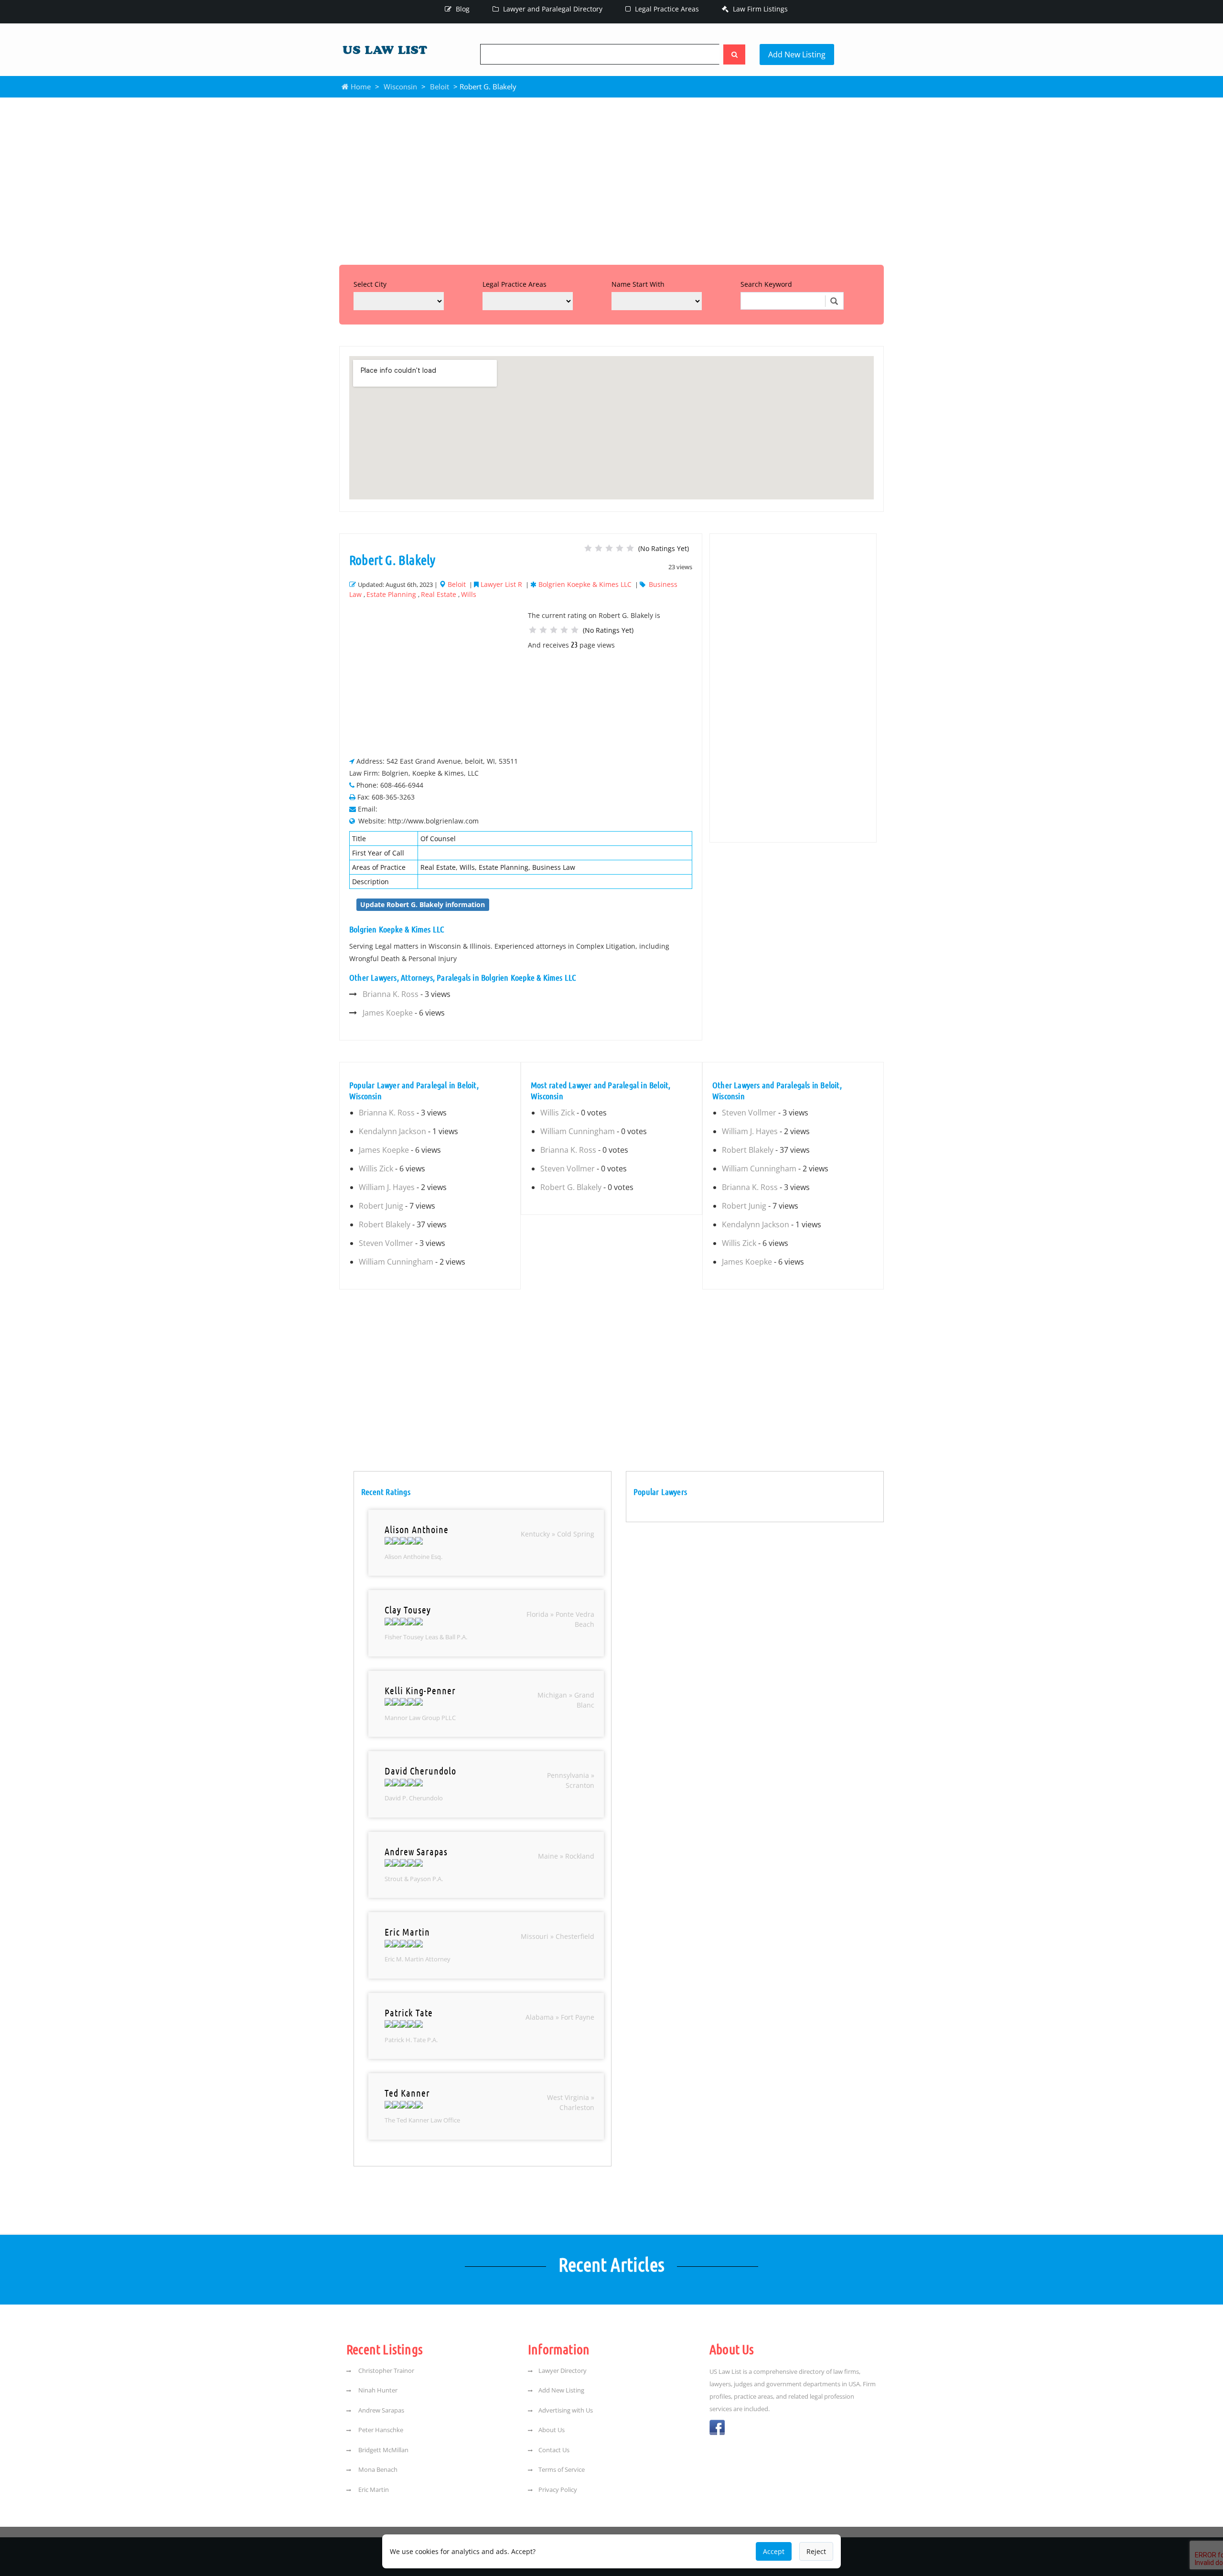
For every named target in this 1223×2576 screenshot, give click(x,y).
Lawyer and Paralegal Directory (552, 9)
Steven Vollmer (386, 1243)
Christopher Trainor (386, 2370)
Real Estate (439, 594)
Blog (462, 9)
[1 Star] (588, 548)
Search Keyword (766, 284)
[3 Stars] (609, 548)
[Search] (734, 54)
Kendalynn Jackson (392, 1131)
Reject (816, 2551)
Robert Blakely (385, 1224)
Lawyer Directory (563, 2370)
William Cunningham (396, 1262)
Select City (370, 284)
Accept (774, 2551)
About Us (552, 2430)
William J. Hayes (387, 1187)
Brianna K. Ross (391, 994)
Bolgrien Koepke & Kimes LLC (585, 584)
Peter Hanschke (380, 2430)
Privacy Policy (558, 2489)
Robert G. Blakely (571, 1187)
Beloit (440, 87)
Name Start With (638, 284)
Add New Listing (797, 54)
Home (360, 87)
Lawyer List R (501, 584)
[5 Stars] (630, 548)
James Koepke (388, 1013)
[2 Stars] (599, 548)
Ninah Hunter (377, 2390)
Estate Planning (391, 594)
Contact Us (554, 2450)
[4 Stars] (620, 548)
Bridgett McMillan (383, 2450)
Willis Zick (376, 1169)
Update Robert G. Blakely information (423, 904)
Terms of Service (562, 2469)
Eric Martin (373, 2489)
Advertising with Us (566, 2410)
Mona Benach (377, 2469)
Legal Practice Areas (666, 9)
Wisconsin (400, 87)
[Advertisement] (611, 179)
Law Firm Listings (759, 9)
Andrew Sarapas (381, 2410)
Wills (469, 594)
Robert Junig (381, 1206)
